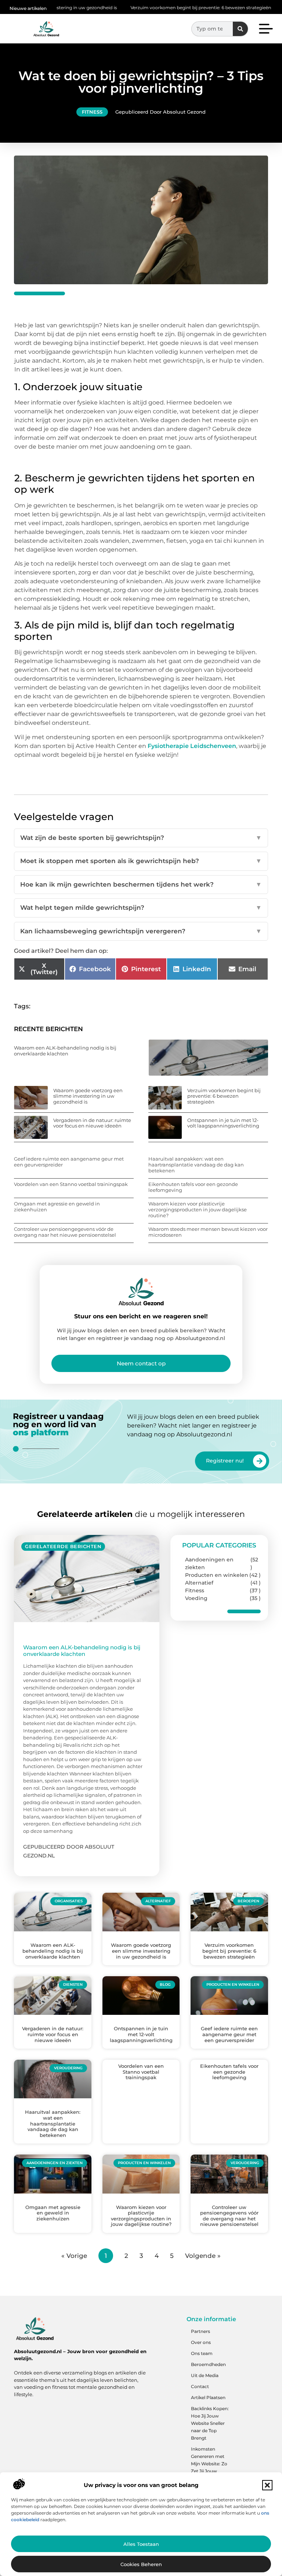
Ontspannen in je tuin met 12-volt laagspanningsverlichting (223, 1123)
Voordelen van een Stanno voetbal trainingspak (71, 1184)
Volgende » (203, 2256)
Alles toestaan (141, 2544)
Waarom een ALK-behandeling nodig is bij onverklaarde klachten (65, 1051)
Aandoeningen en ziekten (209, 1563)
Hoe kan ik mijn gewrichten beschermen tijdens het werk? (141, 884)
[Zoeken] (240, 29)
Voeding (196, 1598)
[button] (267, 2485)
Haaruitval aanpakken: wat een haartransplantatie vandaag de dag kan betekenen (196, 1164)
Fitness (92, 112)
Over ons (201, 2342)
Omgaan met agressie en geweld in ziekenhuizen (57, 1207)
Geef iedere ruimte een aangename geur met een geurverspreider (69, 1162)
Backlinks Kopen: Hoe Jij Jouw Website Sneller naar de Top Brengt (210, 2423)
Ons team (202, 2353)
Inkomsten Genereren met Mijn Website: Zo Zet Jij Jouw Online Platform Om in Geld (209, 2467)
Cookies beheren (141, 2564)
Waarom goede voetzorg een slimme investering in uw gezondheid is (88, 1096)
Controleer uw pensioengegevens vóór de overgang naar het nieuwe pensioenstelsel (65, 1232)
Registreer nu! (225, 1461)
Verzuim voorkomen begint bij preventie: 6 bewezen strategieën (153, 8)
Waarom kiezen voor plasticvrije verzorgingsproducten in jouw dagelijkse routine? (198, 1209)
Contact (200, 2386)
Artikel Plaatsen (208, 2397)
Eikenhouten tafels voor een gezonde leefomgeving (193, 1187)
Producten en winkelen (217, 1575)
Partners (200, 2331)
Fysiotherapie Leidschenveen (192, 746)
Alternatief (199, 1583)
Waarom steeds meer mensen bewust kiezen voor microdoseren (208, 1232)
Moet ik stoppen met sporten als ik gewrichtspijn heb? (141, 861)
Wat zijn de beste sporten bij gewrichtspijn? (141, 838)
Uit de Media (205, 2375)
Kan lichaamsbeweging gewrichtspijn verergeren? (141, 931)
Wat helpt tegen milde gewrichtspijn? (141, 908)
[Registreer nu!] (260, 1461)
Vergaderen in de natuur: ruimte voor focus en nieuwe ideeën (92, 1123)
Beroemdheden (208, 2364)
